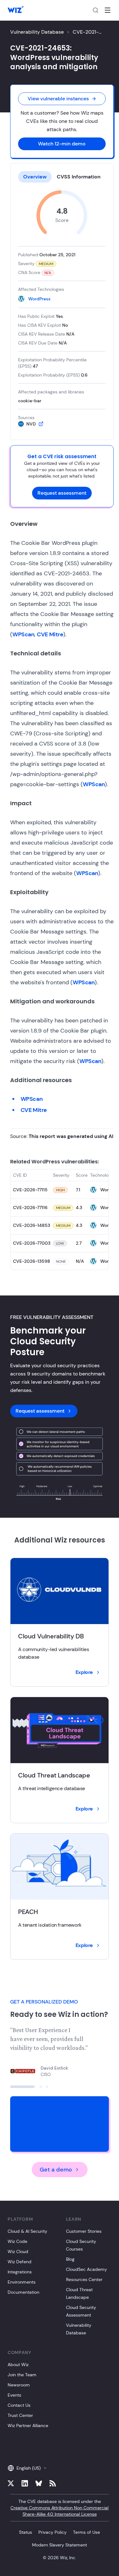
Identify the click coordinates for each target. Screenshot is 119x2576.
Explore (84, 1672)
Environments (22, 2282)
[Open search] (96, 10)
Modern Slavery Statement (60, 2545)
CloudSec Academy (86, 2269)
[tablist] (62, 177)
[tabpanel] (62, 309)
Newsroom (19, 2385)
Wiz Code (17, 2241)
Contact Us (19, 2405)
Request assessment (62, 493)
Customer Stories (84, 2231)
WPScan (23, 634)
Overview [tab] (35, 177)
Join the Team (22, 2375)
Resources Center (84, 2279)
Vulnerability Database (37, 32)
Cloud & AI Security (27, 2231)
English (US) (29, 2468)
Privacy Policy (53, 2532)
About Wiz (18, 2365)
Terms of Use (86, 2532)
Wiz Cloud (18, 2251)
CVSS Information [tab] (79, 177)
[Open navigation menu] (108, 10)
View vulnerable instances (58, 99)
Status (26, 2532)
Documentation (23, 2292)
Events (14, 2395)
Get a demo (56, 2170)
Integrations (20, 2272)
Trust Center (20, 2415)
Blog (70, 2259)
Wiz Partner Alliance (28, 2425)
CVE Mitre (50, 634)
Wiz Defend (20, 2262)
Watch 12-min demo (62, 144)
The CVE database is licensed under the (60, 2508)
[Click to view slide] (11, 2087)
